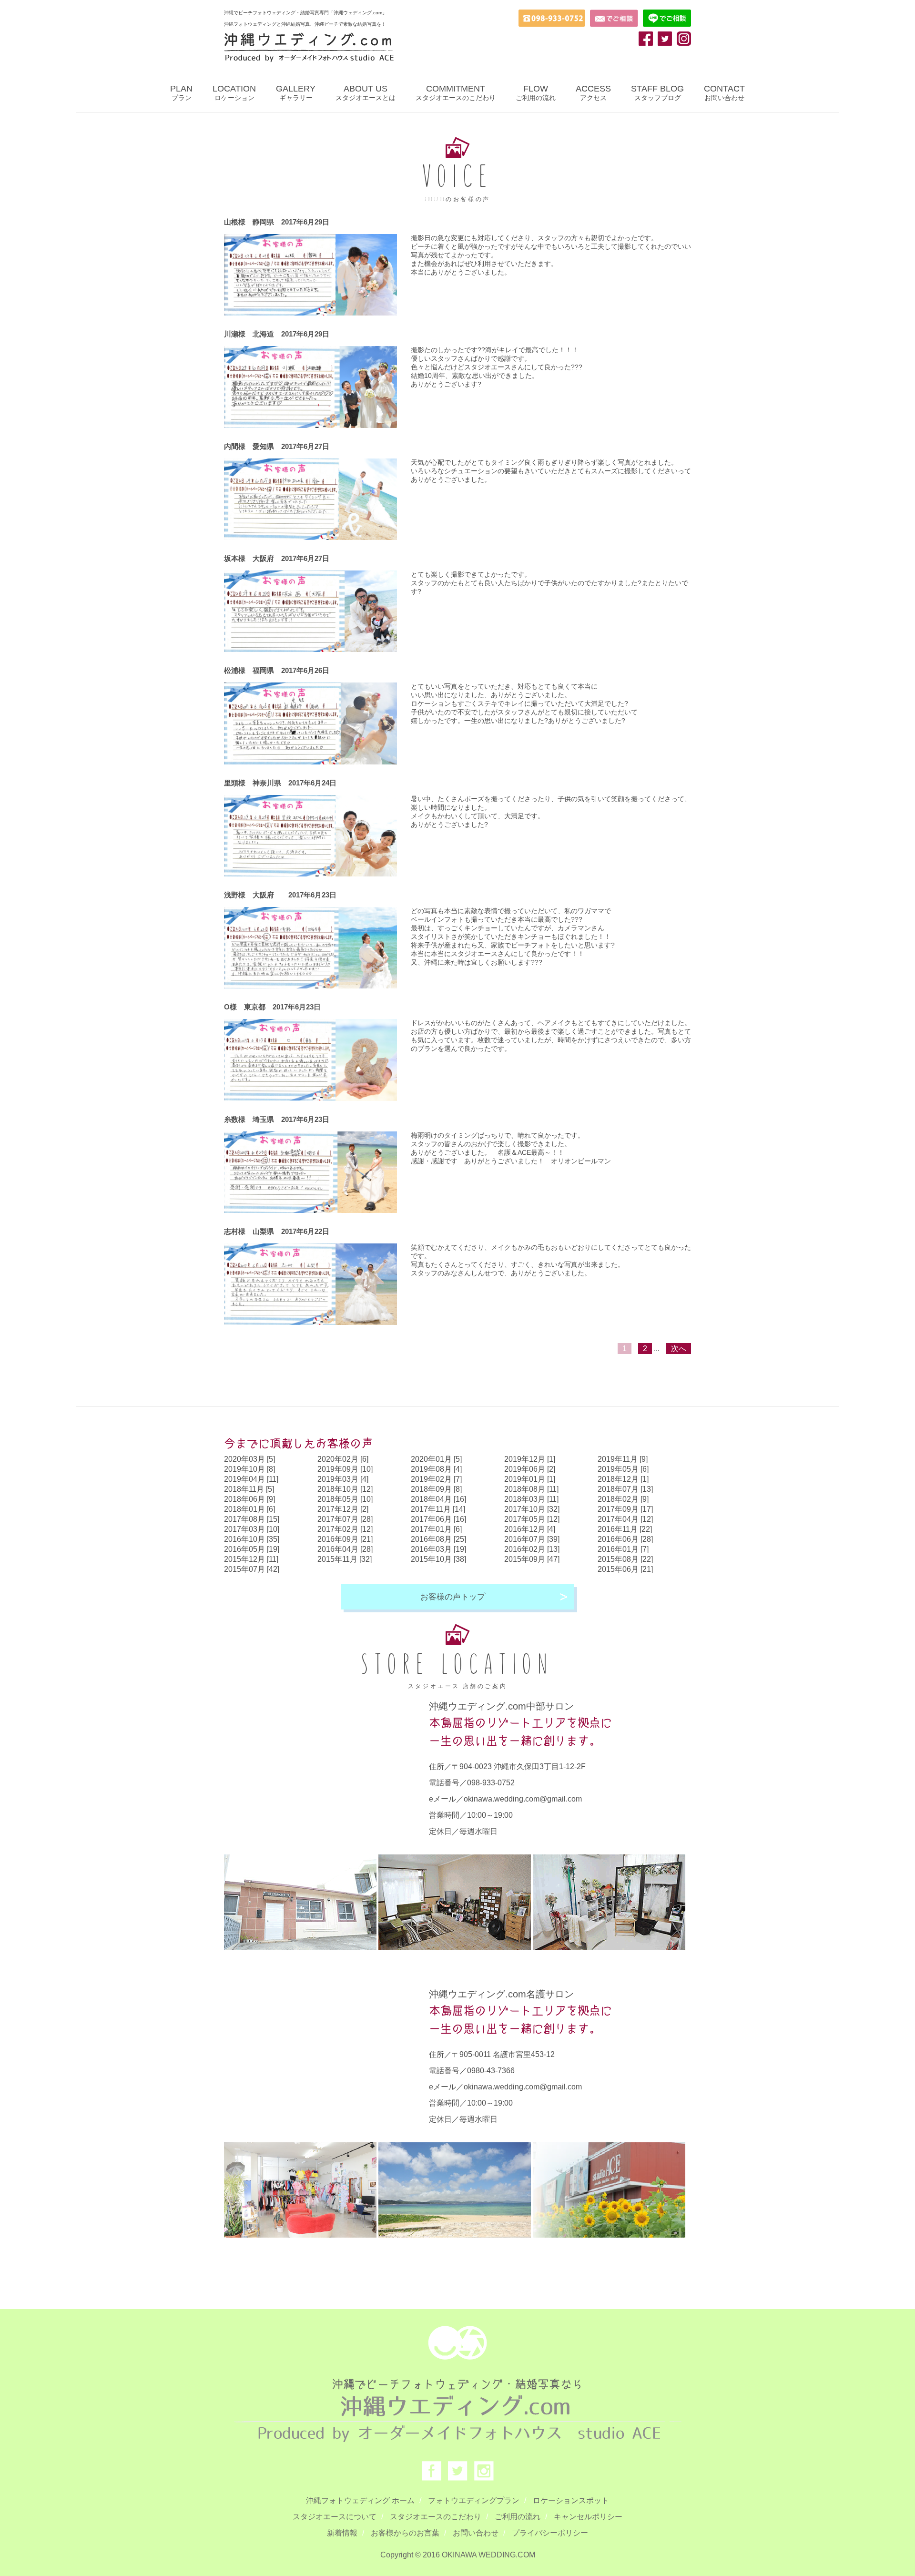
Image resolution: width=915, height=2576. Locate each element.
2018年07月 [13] (625, 1489)
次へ (679, 1349)
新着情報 (342, 2533)
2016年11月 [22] (625, 1529)
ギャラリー (296, 93)
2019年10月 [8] (249, 1469)
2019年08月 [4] (436, 1469)
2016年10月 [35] (252, 1539)
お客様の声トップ (453, 1597)
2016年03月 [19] (438, 1549)
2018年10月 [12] (345, 1489)
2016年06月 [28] (625, 1539)
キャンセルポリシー (588, 2517)
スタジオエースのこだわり (456, 93)
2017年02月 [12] (345, 1529)
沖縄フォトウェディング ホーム (360, 2500)
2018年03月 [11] (531, 1499)
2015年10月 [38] (438, 1559)
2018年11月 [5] (249, 1489)
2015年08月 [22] (625, 1559)
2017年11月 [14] (438, 1509)
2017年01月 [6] (436, 1529)
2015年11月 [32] (345, 1559)
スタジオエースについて (335, 2517)
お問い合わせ (724, 93)
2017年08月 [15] (252, 1519)
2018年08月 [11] (531, 1489)
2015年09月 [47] (532, 1559)
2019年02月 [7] (436, 1479)
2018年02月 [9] (623, 1499)
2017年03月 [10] (252, 1529)
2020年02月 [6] (343, 1459)
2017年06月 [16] (438, 1519)
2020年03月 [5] (249, 1459)
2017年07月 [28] (345, 1519)
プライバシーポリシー (550, 2533)
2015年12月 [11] (251, 1559)
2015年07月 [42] (252, 1569)
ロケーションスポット (571, 2500)
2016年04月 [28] (345, 1549)
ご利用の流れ (536, 93)
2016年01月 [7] (623, 1549)
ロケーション (234, 93)
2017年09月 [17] (625, 1509)
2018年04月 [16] (438, 1499)
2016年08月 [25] (438, 1539)
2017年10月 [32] (532, 1509)
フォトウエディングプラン (474, 2500)
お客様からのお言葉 (405, 2533)
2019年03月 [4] (343, 1479)
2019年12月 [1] (530, 1459)
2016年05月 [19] (252, 1549)
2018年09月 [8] (436, 1489)
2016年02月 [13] (532, 1549)
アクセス (593, 93)
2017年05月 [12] (532, 1519)
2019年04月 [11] (251, 1479)
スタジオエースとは (366, 93)
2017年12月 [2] (343, 1509)
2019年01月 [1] (530, 1479)
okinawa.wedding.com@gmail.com (523, 1799)
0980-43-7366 (491, 2071)
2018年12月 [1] (623, 1479)
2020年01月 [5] (436, 1459)
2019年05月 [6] (623, 1469)
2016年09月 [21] (345, 1539)
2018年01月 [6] (249, 1509)
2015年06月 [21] (625, 1569)
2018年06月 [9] (249, 1499)
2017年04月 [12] (625, 1519)
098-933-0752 (491, 1783)
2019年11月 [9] (623, 1459)
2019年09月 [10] (345, 1469)
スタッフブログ (657, 93)
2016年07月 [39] (532, 1539)
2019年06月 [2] (530, 1469)
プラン (181, 93)
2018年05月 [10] (345, 1499)
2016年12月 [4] (530, 1529)
